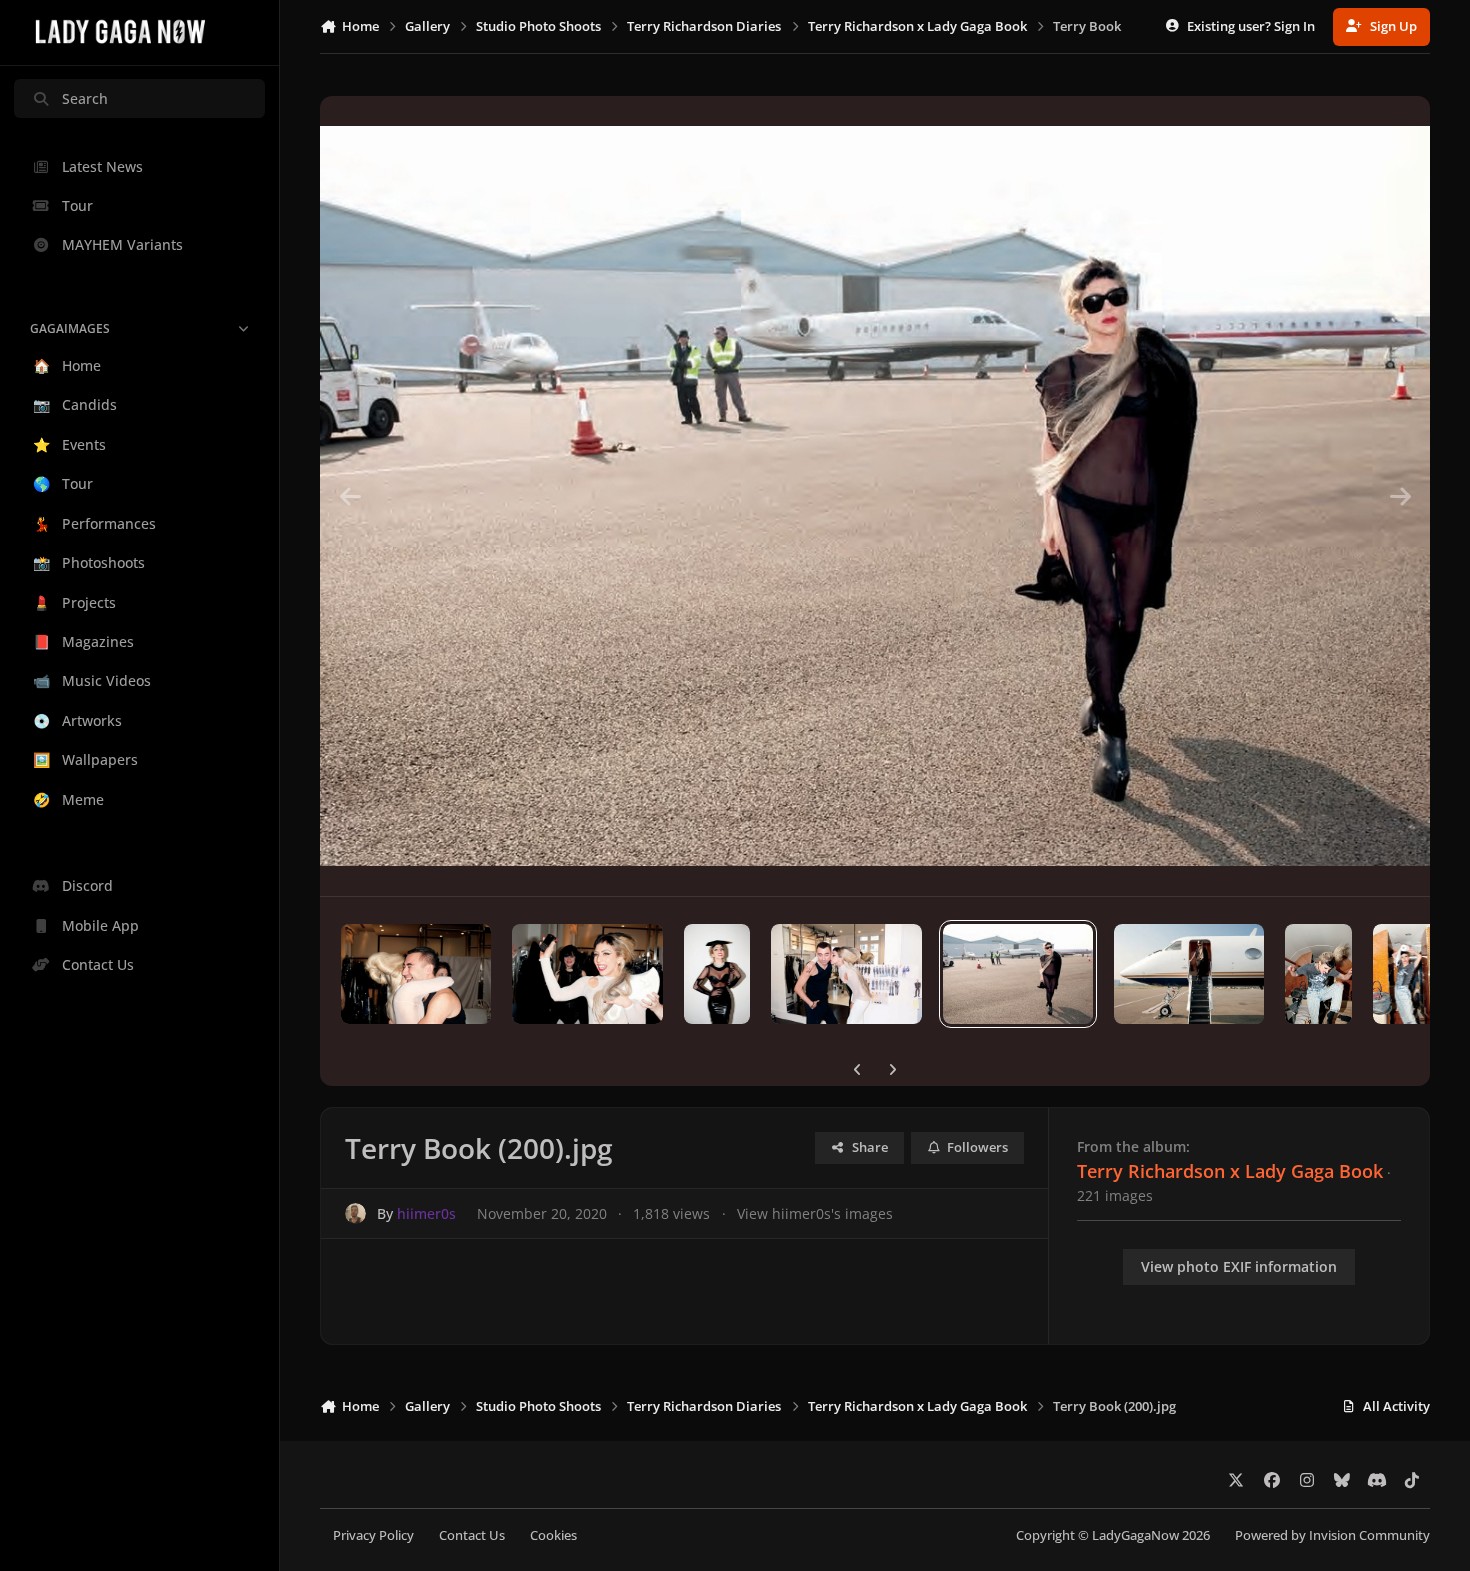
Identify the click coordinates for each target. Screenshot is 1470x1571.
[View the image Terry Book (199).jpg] (1189, 974)
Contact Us (472, 1535)
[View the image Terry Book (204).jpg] (416, 974)
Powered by (1332, 1535)
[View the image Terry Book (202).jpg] (717, 974)
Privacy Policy (373, 1535)
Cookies (553, 1535)
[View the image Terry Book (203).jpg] (587, 974)
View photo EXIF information (1239, 1266)
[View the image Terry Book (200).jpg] (1018, 974)
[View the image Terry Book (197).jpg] (1406, 974)
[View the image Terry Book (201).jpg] (846, 974)
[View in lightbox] (875, 496)
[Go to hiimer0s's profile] (355, 1213)
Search (85, 98)
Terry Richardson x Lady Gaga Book (1230, 1171)
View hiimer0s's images (815, 1213)
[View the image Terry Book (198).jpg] (1318, 974)
